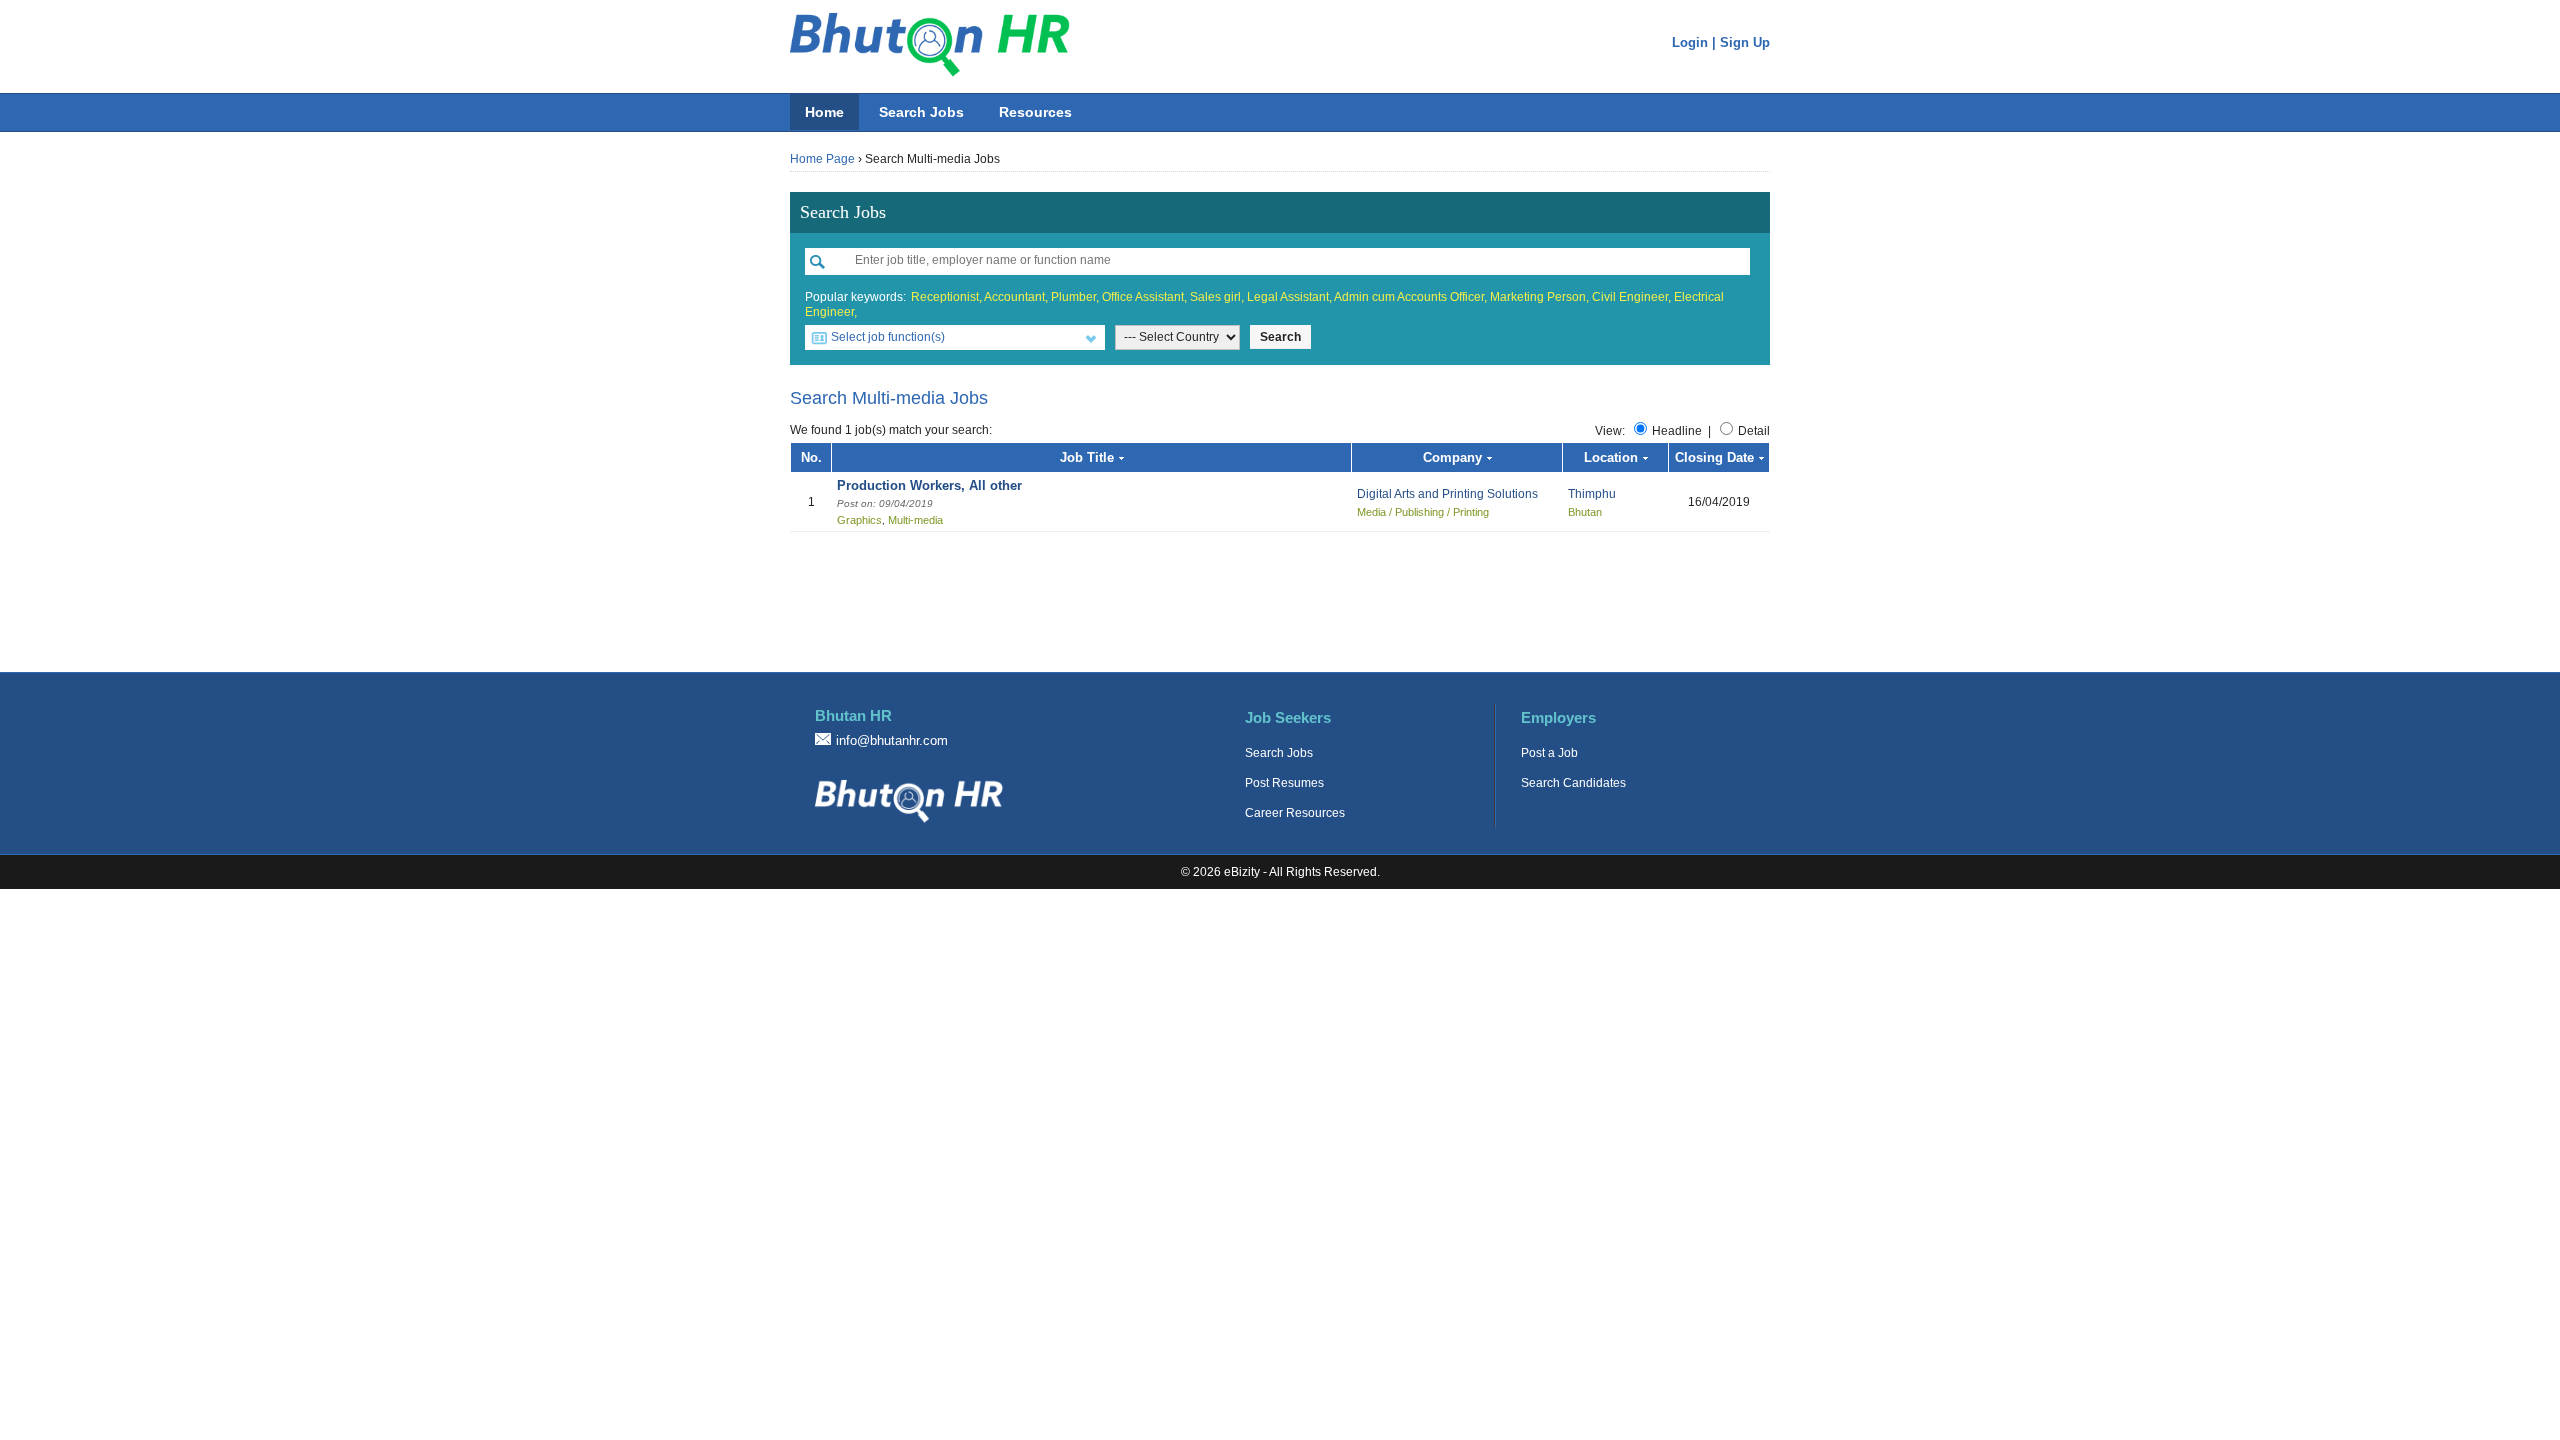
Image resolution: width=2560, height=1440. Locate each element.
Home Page (822, 159)
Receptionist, (946, 297)
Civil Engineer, (1631, 297)
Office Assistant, (1144, 297)
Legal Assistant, (1289, 297)
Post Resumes (1284, 783)
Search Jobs (921, 112)
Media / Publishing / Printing (1423, 512)
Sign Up (1745, 42)
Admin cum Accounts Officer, (1410, 297)
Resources (1035, 112)
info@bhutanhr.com (892, 740)
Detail (1754, 431)
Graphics (859, 520)
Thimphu (1592, 494)
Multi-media (915, 520)
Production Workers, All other (929, 485)
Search (1280, 337)
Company (1452, 457)
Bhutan (1585, 512)
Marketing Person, (1539, 297)
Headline (1677, 431)
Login (1690, 42)
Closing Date (1714, 457)
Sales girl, (1217, 297)
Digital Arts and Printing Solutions (1447, 494)
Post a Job (1549, 753)
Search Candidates (1573, 783)
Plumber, (1075, 297)
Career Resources (1295, 813)
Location (1611, 457)
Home (824, 112)
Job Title (1087, 457)
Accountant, (1016, 297)
